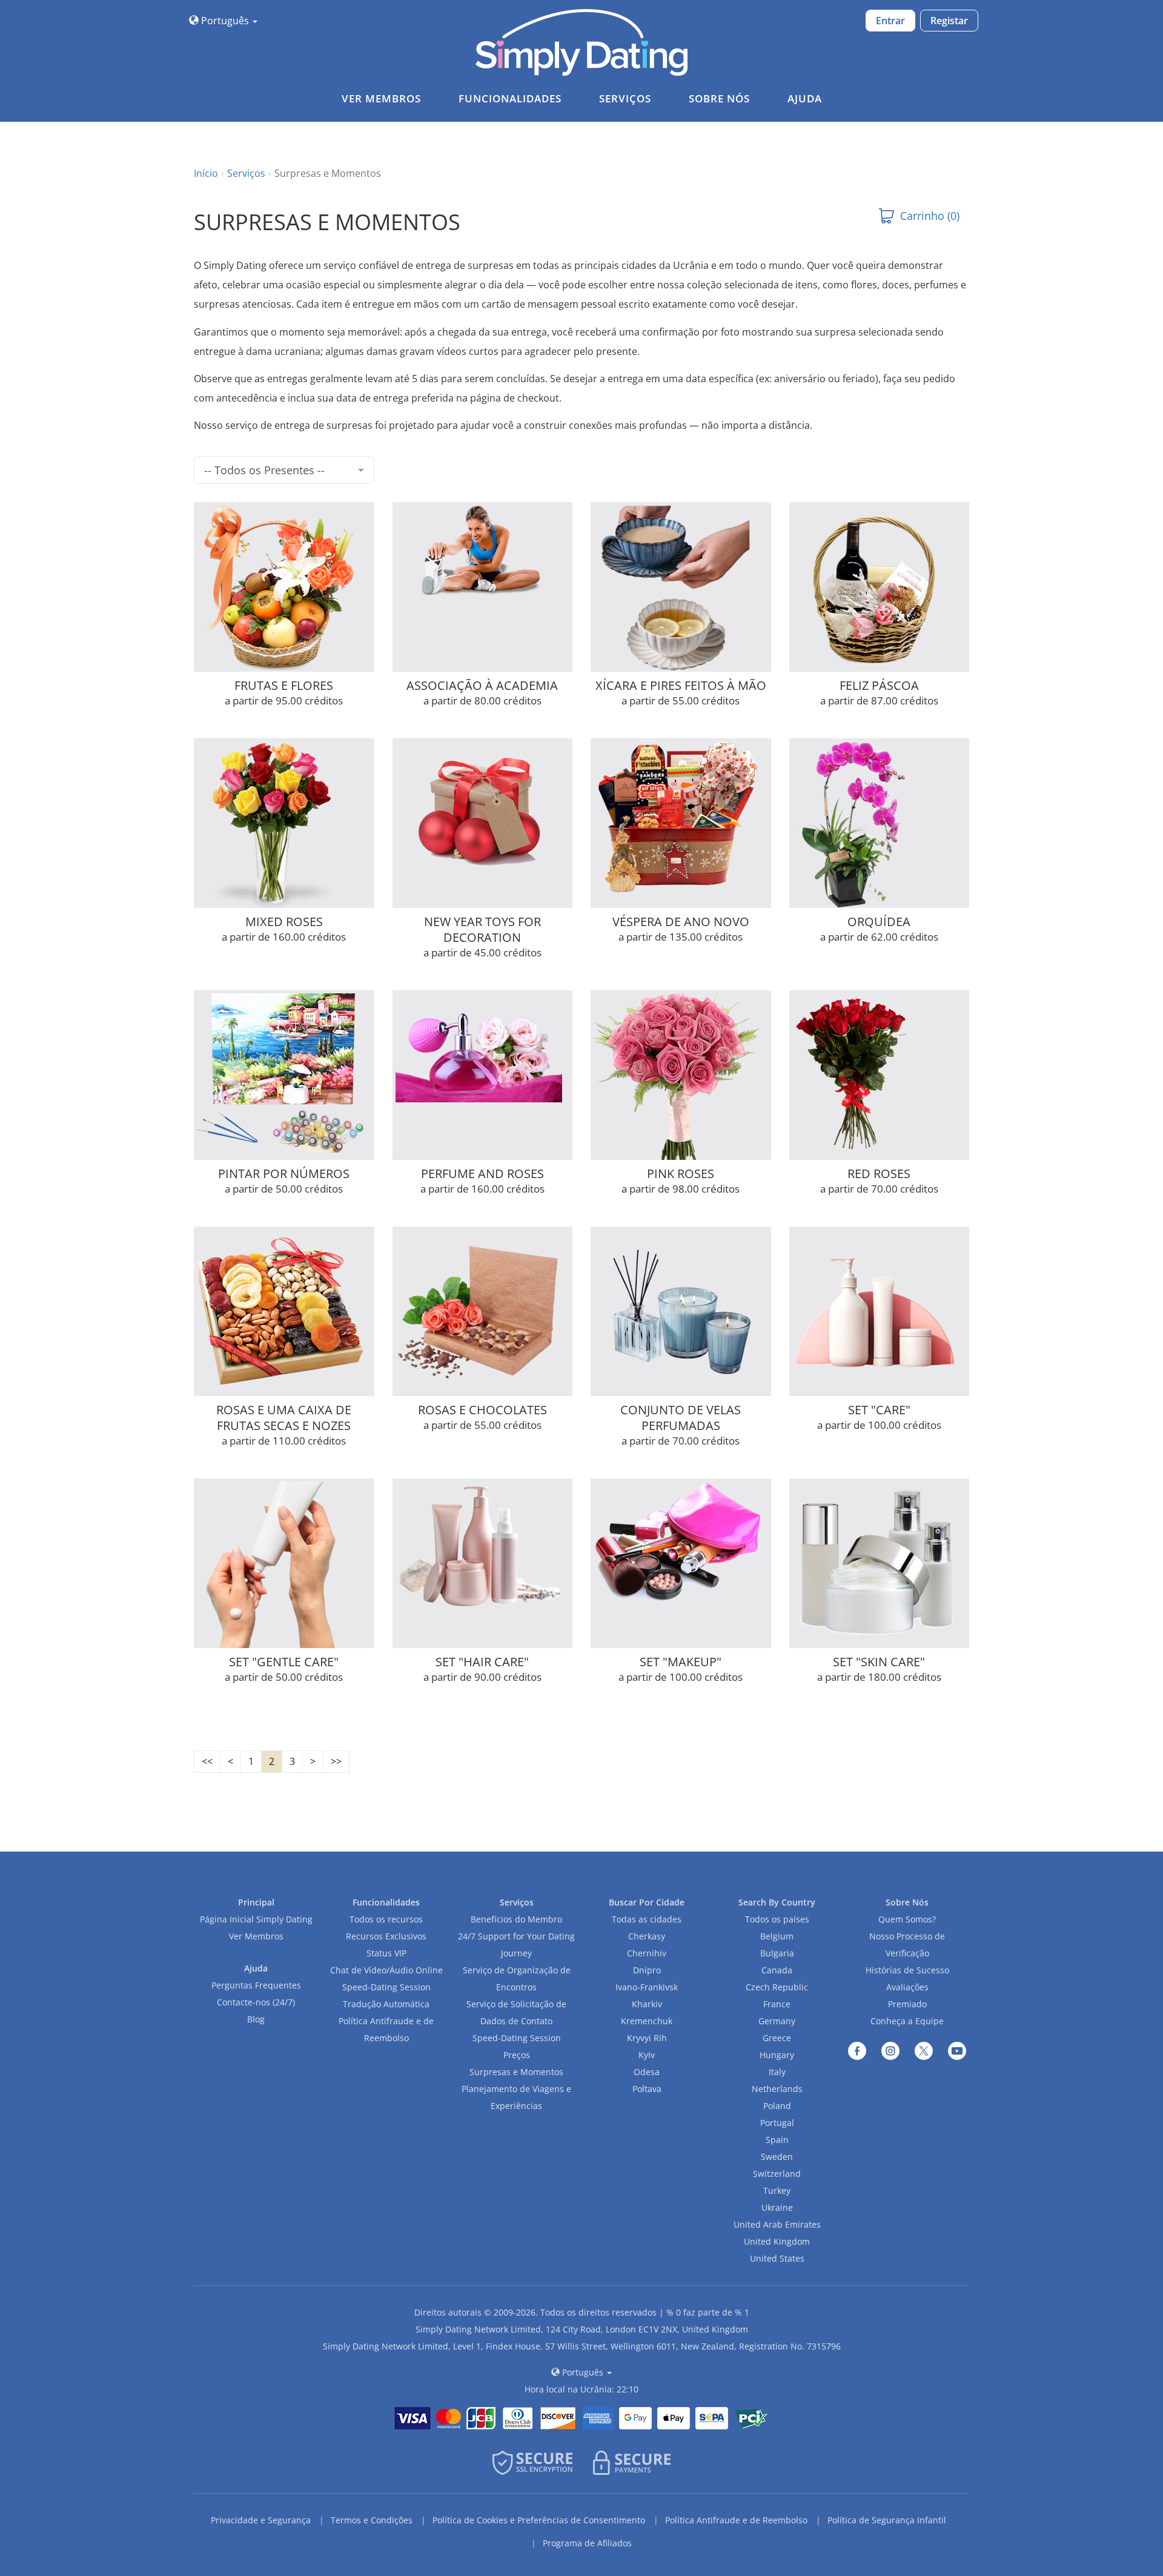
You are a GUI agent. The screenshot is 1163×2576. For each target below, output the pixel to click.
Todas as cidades (647, 1919)
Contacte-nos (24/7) (256, 2002)
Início (206, 173)
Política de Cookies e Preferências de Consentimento (539, 2520)
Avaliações (907, 1987)
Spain (777, 2140)
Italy (777, 2072)
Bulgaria (777, 1953)
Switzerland (777, 2174)
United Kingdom (777, 2241)
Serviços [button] (625, 98)
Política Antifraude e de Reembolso (386, 2029)
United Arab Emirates (777, 2224)
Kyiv (647, 2055)
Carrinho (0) (930, 216)
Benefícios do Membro (516, 1919)
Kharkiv (647, 2004)
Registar (949, 21)
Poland (777, 2106)
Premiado (907, 2004)
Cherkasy (647, 1936)
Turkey (777, 2190)
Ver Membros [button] (381, 98)
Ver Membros (256, 1936)
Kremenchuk (647, 2021)
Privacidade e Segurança (261, 2520)
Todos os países (777, 1919)
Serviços (246, 173)
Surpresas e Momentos (516, 2072)
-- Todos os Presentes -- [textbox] (264, 470)
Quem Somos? (907, 1919)
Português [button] (225, 21)
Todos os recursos (386, 1919)
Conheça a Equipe (907, 2021)
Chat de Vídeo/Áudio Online (386, 1970)
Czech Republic (777, 1987)
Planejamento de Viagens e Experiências (516, 2097)
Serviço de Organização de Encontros (517, 1978)
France (777, 2004)
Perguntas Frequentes (256, 1985)
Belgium (777, 1936)
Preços (517, 2055)
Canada (777, 1970)
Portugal (777, 2123)
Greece (777, 2038)
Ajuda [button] (805, 98)
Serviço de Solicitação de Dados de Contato (516, 2012)
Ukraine (777, 2207)
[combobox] (284, 470)
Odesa (647, 2072)
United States (777, 2258)
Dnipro (647, 1970)
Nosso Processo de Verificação (907, 1945)
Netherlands (777, 2089)
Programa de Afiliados (587, 2543)
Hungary (777, 2055)
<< (207, 1761)
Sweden (777, 2157)
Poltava (647, 2089)
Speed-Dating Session (386, 1987)
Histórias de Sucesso (907, 1970)
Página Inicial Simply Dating (256, 1919)
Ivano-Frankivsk (647, 1987)
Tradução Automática (386, 2004)
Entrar (890, 21)
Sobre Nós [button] (719, 98)
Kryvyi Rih (647, 2038)
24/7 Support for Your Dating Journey (516, 1945)
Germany (777, 2021)
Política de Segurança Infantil (887, 2520)
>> (336, 1761)
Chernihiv (647, 1953)
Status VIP (386, 1953)
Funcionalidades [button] (510, 98)
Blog (256, 2019)
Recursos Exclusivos (386, 1936)
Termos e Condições (372, 2520)
